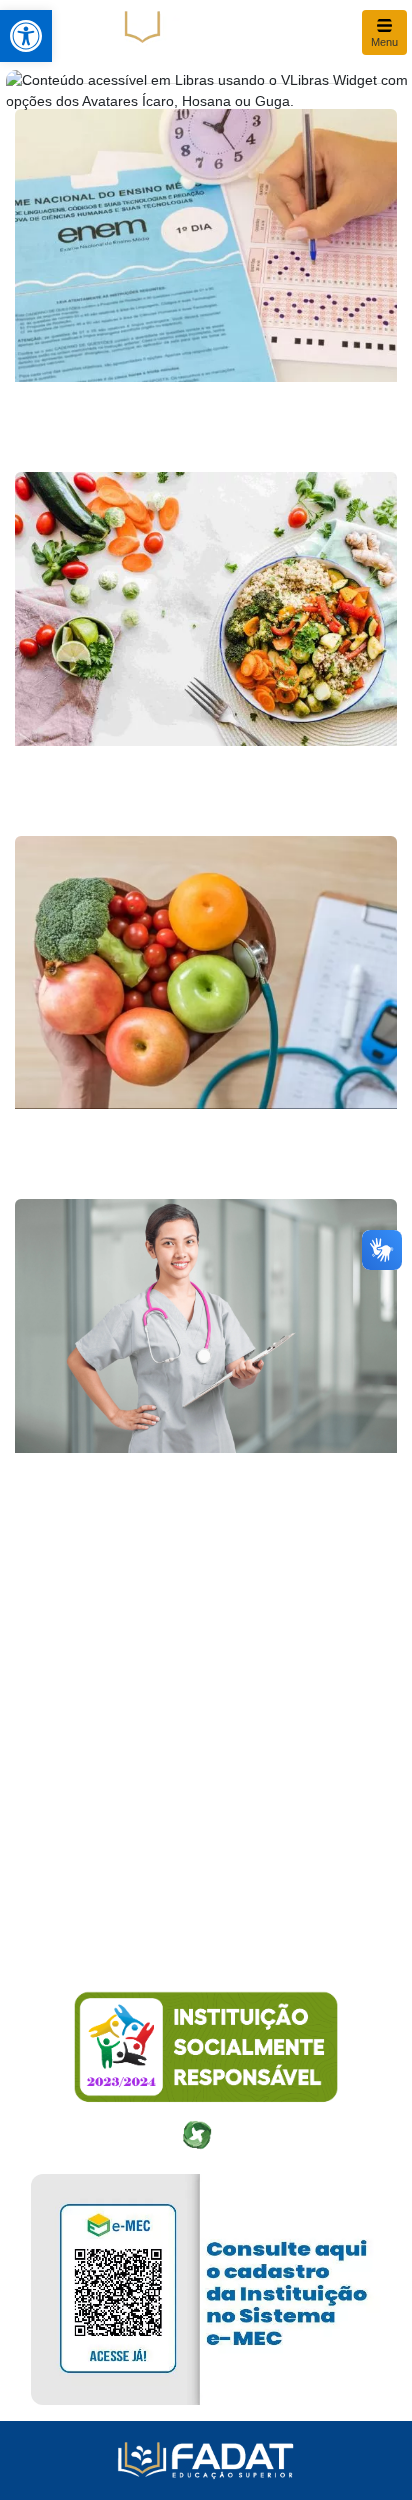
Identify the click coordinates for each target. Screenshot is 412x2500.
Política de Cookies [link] (91, 1898)
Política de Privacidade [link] (103, 1862)
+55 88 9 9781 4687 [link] (95, 1826)
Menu (384, 42)
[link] (26, 36)
